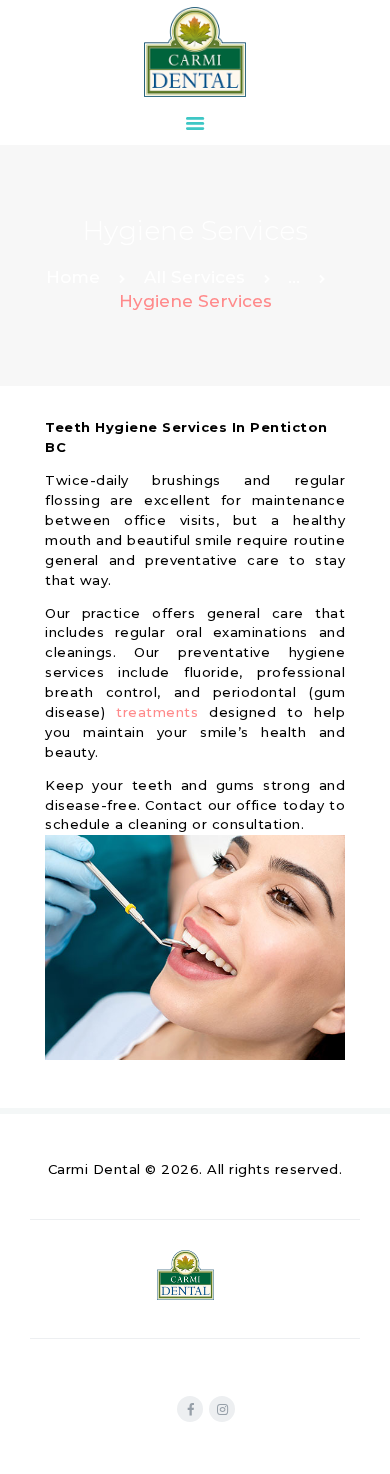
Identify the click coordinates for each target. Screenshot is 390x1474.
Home (73, 277)
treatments (157, 712)
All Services (194, 277)
